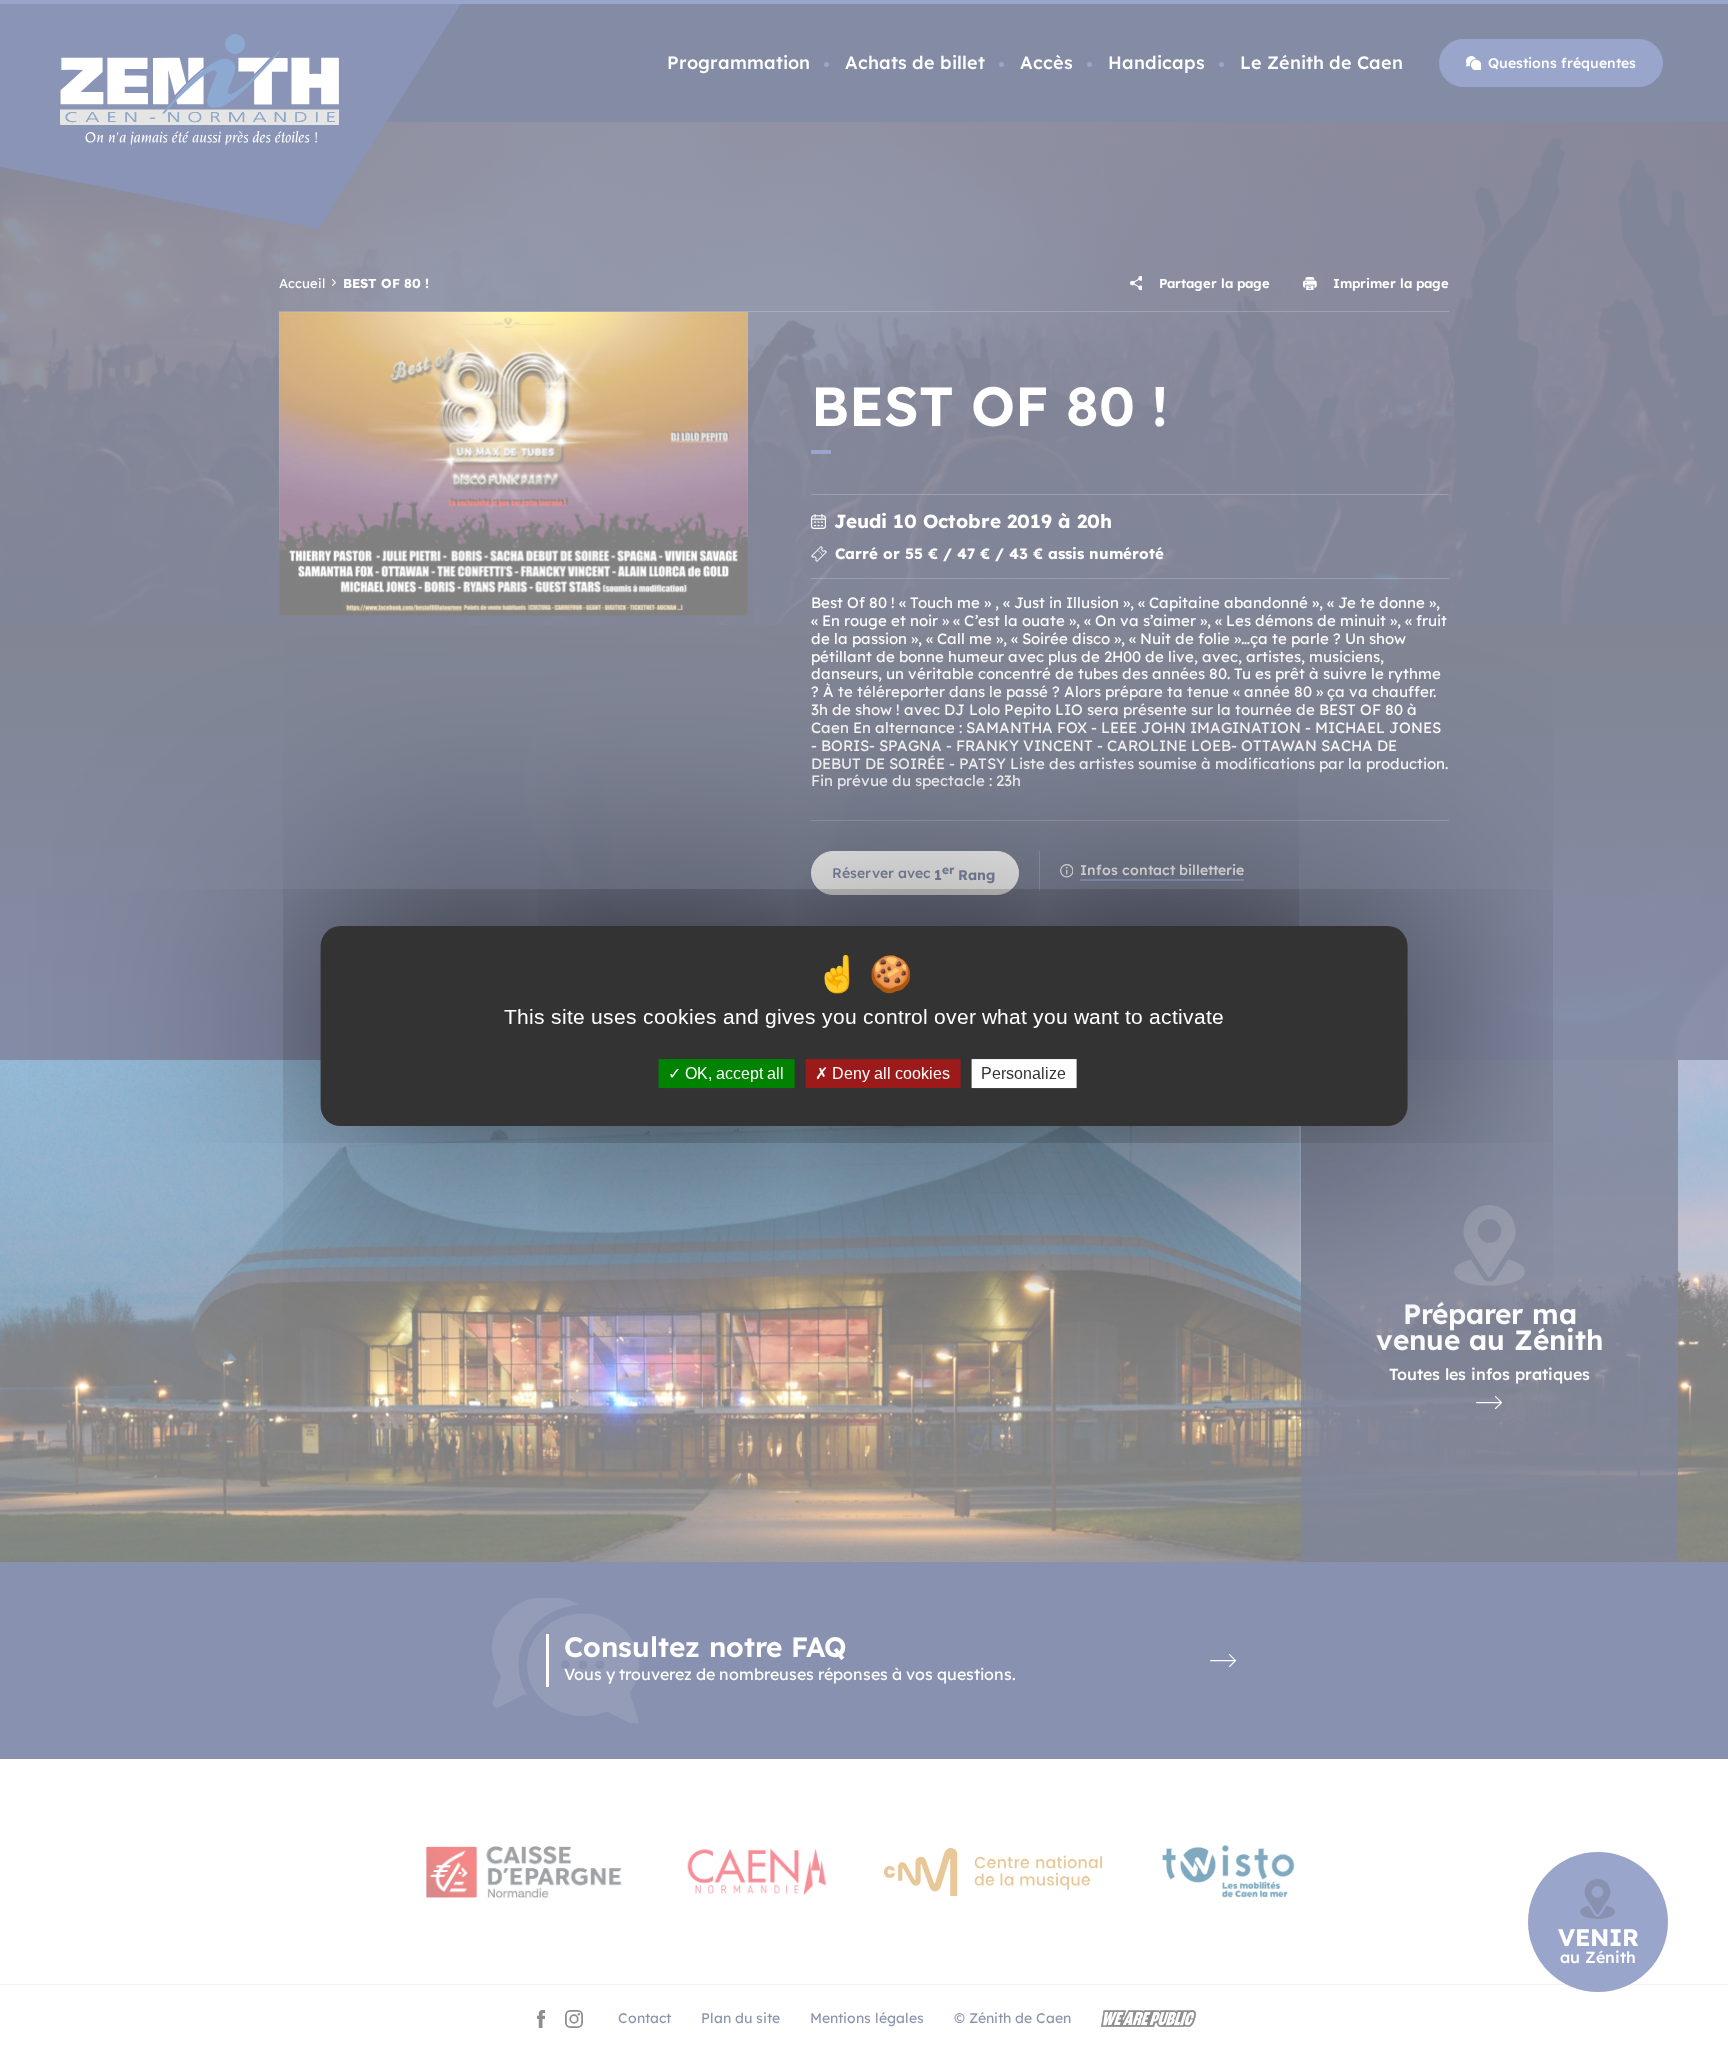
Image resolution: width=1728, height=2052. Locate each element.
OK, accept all (732, 1073)
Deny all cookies (889, 1073)
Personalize (1023, 1073)
